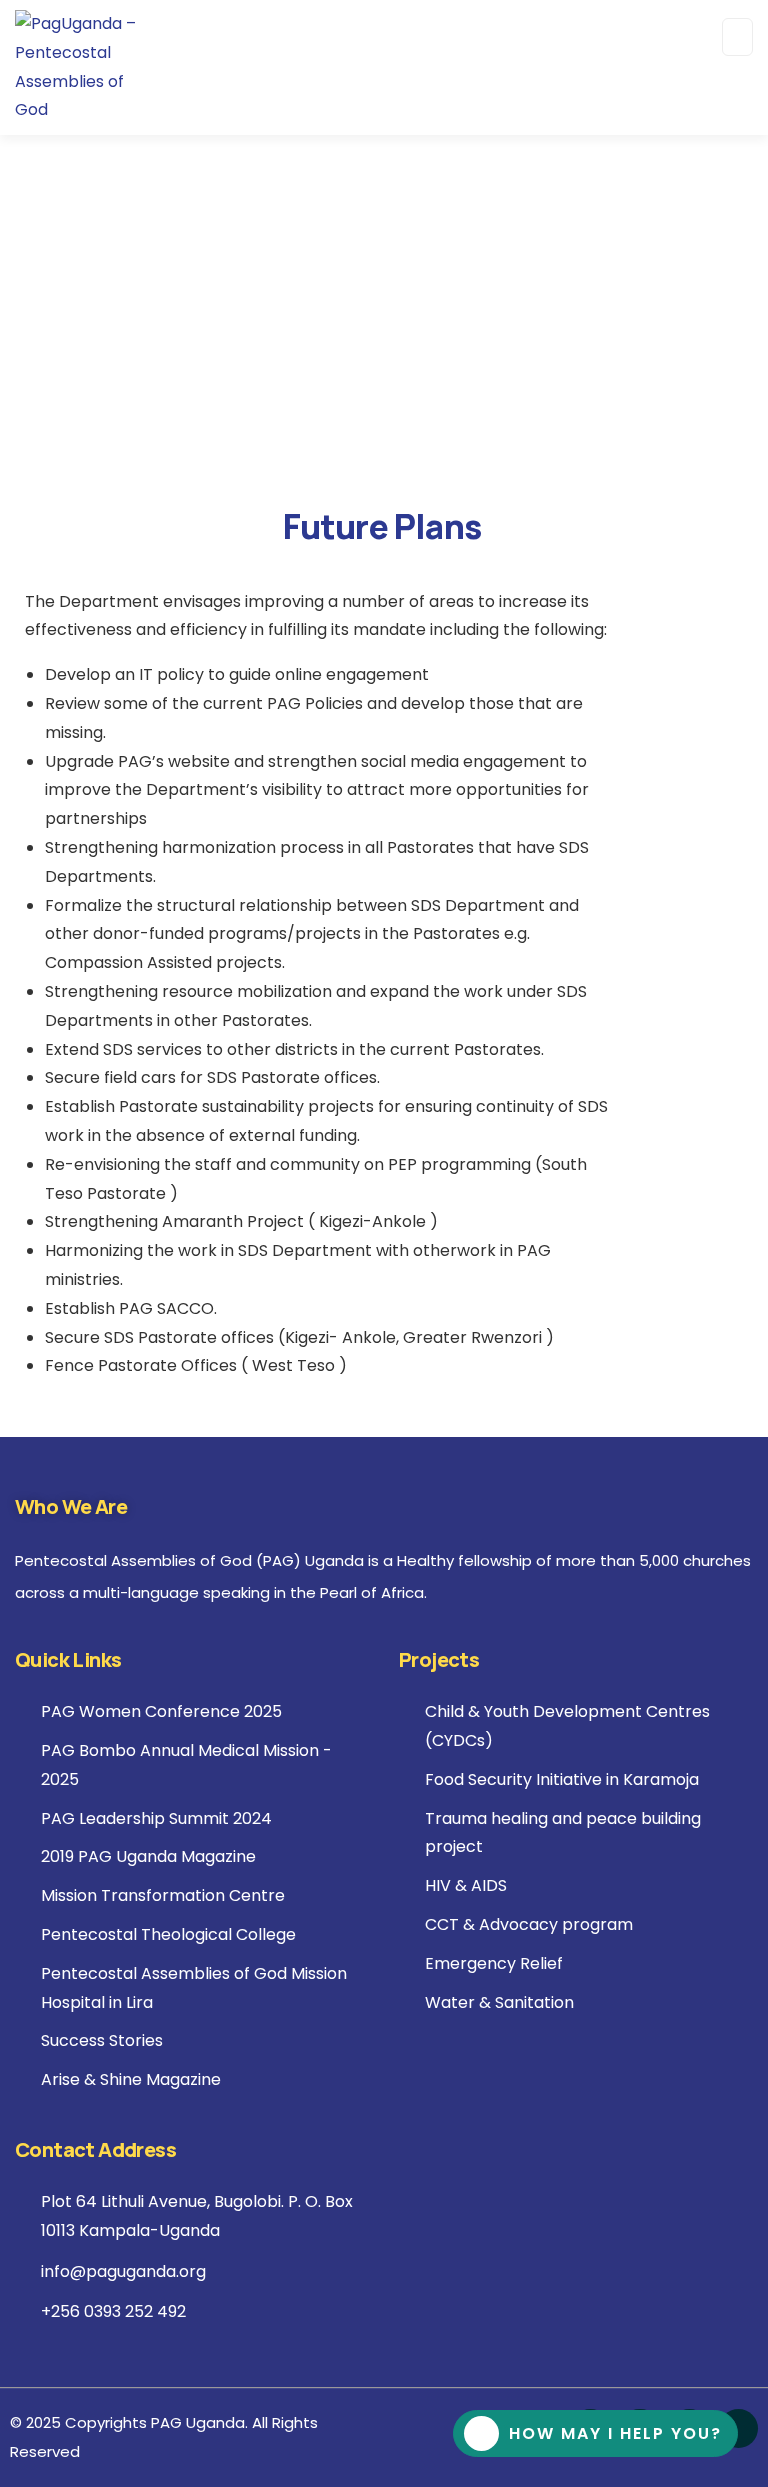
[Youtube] (738, 2428)
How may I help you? (615, 2433)
